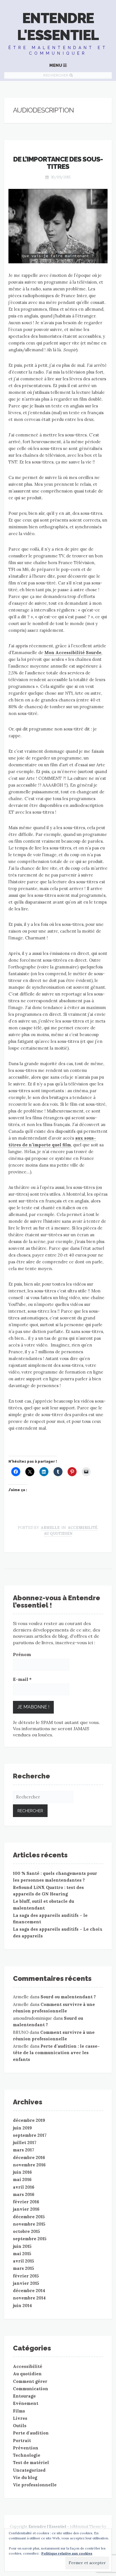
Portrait (22, 2441)
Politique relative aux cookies (67, 2553)
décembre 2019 (29, 2120)
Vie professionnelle (35, 2485)
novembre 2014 (29, 2298)
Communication (31, 2389)
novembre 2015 (29, 2224)
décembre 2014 (29, 2291)
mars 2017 (24, 2150)
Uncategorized (29, 2470)
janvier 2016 (26, 2209)
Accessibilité (83, 1528)
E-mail (22, 1679)
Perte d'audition (31, 2433)
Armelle (50, 1528)
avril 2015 (24, 2261)
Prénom (22, 1654)
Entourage (24, 2396)
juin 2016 (22, 2172)
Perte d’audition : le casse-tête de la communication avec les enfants (56, 2053)
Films (19, 2411)
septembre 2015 (30, 2239)
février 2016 (26, 2202)
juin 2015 (22, 2246)
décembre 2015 (29, 2217)
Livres (20, 2418)
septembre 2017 (30, 2135)
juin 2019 (22, 2128)
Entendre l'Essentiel (58, 27)
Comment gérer (30, 2381)
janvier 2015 (26, 2283)
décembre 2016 (29, 2157)
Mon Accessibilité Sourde (73, 653)
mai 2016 (22, 2179)
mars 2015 (24, 2268)
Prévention (26, 2448)
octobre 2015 (26, 2231)
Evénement (26, 2403)
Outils (20, 2426)
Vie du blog (25, 2477)
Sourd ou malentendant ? (68, 1997)
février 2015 (26, 2276)
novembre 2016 (29, 2165)
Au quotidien (58, 1534)
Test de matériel (31, 2463)
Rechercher (56, 75)
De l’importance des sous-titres (58, 163)
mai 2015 (22, 2254)
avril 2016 (24, 2187)
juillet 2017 (25, 2143)
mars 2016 (24, 2194)
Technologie (27, 2455)
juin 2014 (22, 2305)
